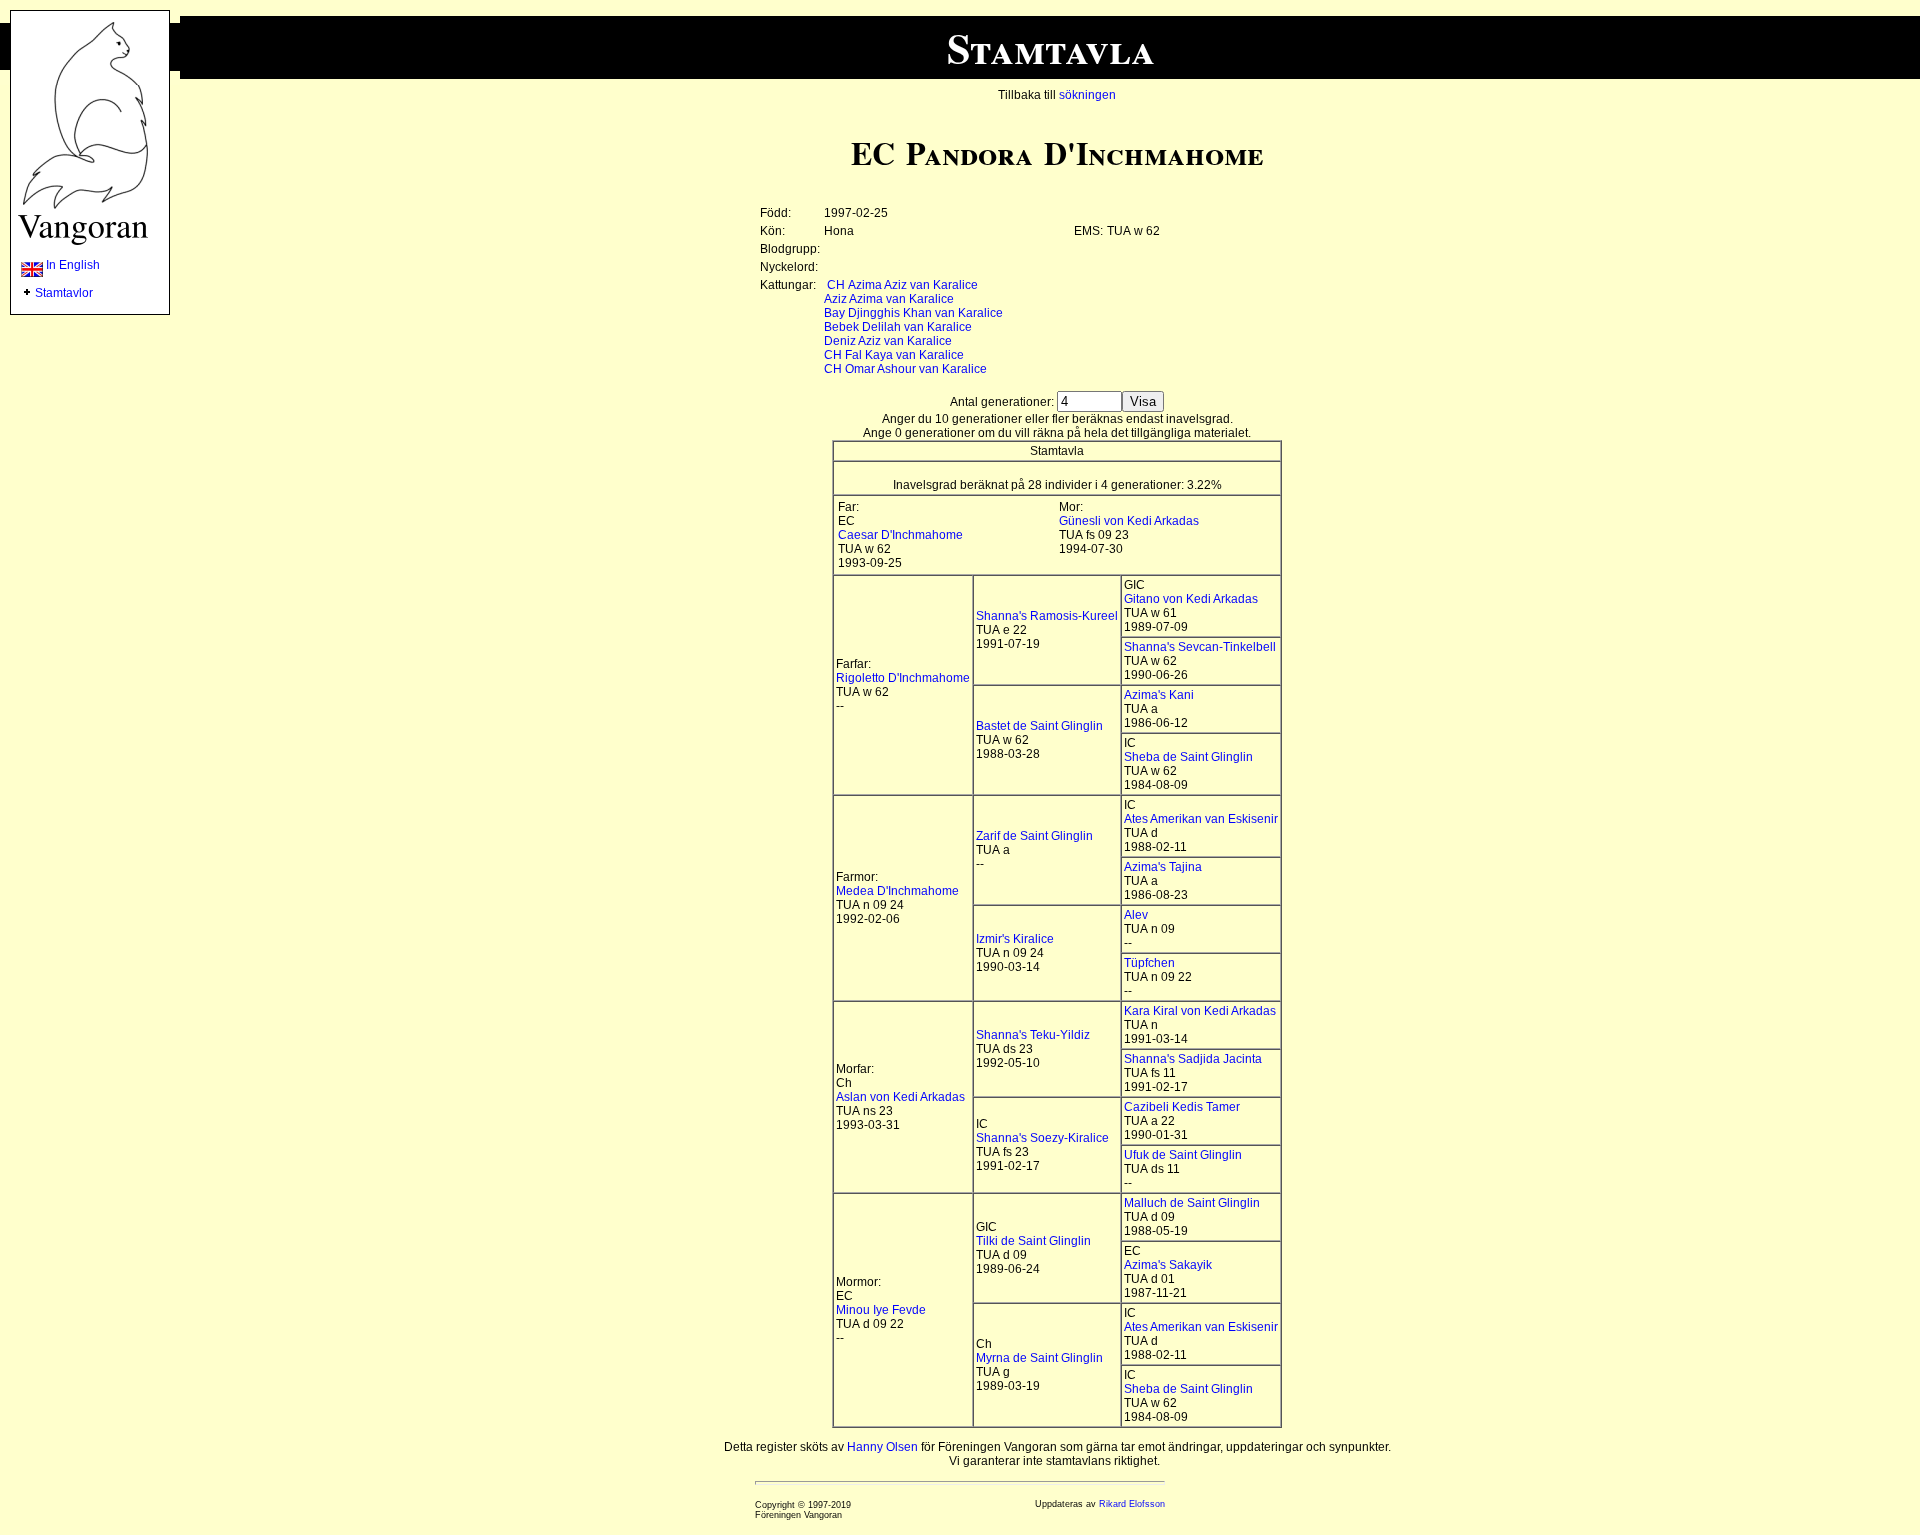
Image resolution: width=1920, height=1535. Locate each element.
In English (71, 265)
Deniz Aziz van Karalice (888, 341)
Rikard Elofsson (1132, 1504)
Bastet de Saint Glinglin (1039, 726)
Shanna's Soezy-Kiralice (1042, 1138)
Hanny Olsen (882, 1447)
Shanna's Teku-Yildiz (1033, 1035)
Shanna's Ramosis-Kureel (1047, 616)
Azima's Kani (1159, 695)
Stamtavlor (64, 293)
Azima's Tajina (1163, 867)
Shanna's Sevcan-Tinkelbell (1200, 647)
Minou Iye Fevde (881, 1310)
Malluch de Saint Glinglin (1192, 1203)
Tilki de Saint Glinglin (1033, 1241)
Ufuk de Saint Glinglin (1183, 1155)
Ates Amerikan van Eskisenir (1201, 819)
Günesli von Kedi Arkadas (1129, 521)
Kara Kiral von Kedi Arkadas (1200, 1011)
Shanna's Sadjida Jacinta (1193, 1059)
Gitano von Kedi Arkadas (1191, 599)
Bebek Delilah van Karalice (898, 327)
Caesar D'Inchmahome (900, 535)
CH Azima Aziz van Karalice (902, 285)
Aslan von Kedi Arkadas (900, 1097)
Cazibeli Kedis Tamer (1182, 1107)
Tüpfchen (1149, 963)
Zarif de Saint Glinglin (1034, 836)
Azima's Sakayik (1168, 1265)
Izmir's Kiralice (1015, 939)
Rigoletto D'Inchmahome (903, 678)
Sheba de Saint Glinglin (1188, 757)
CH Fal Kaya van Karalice (894, 355)
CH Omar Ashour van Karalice (905, 369)
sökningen (1087, 95)
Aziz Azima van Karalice (889, 299)
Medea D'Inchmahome (897, 891)
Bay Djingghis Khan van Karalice (913, 313)
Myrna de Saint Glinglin (1039, 1358)
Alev (1136, 915)
